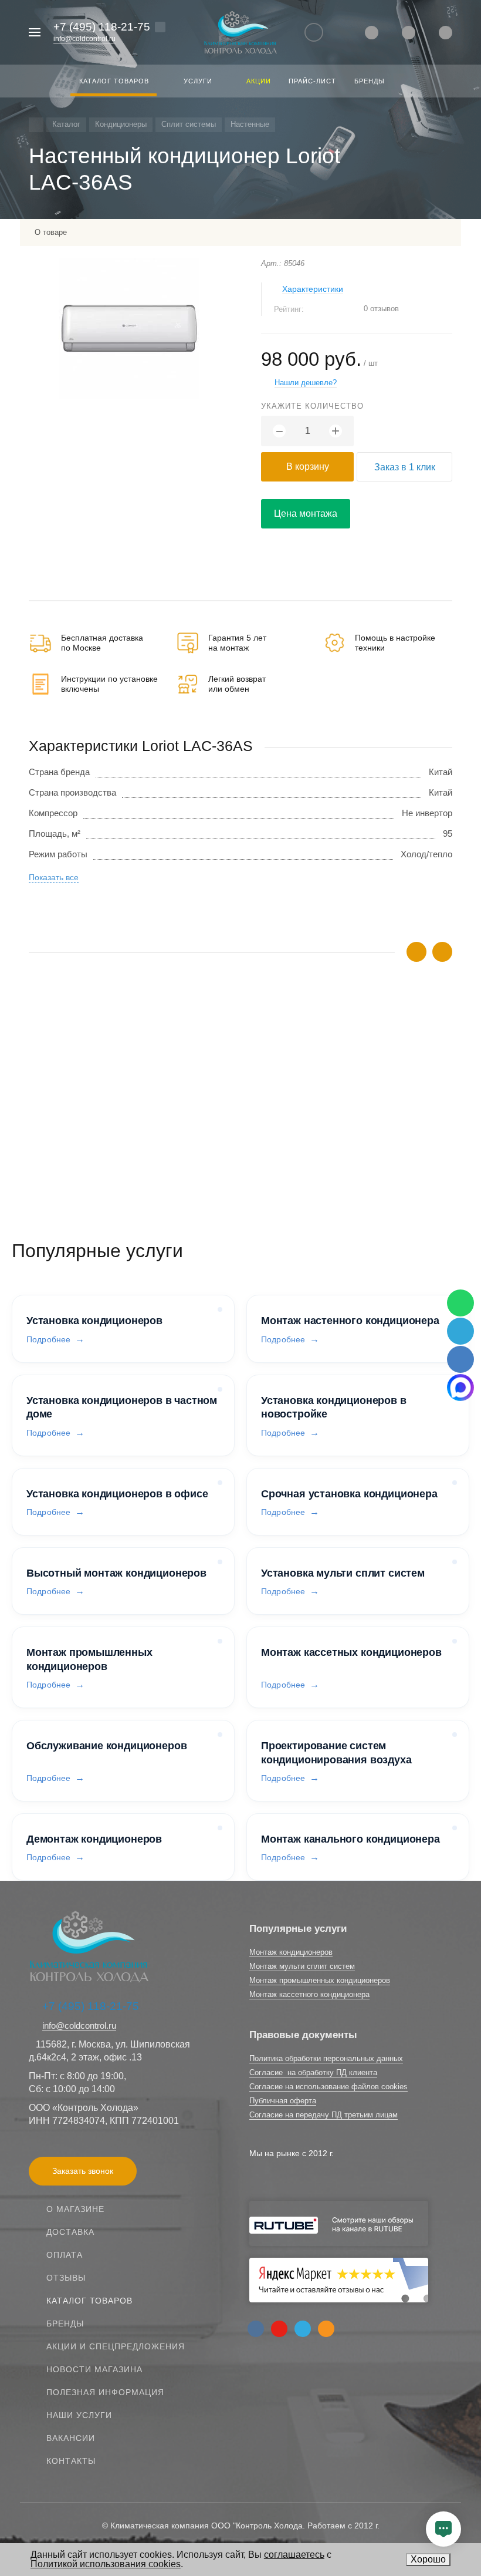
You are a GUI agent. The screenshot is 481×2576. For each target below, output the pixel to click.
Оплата (65, 2255)
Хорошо (428, 2559)
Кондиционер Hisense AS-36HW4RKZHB (110, 1091)
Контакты (71, 2461)
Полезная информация (105, 2392)
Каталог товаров (89, 2301)
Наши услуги (79, 2415)
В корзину (308, 467)
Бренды (65, 2324)
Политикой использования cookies (106, 2564)
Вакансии (71, 2438)
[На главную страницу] (240, 33)
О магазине (75, 2209)
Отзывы (66, 2278)
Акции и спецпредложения (116, 2346)
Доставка (70, 2232)
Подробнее (48, 1339)
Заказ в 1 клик (405, 467)
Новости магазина (94, 2369)
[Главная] (36, 125)
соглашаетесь (294, 2555)
